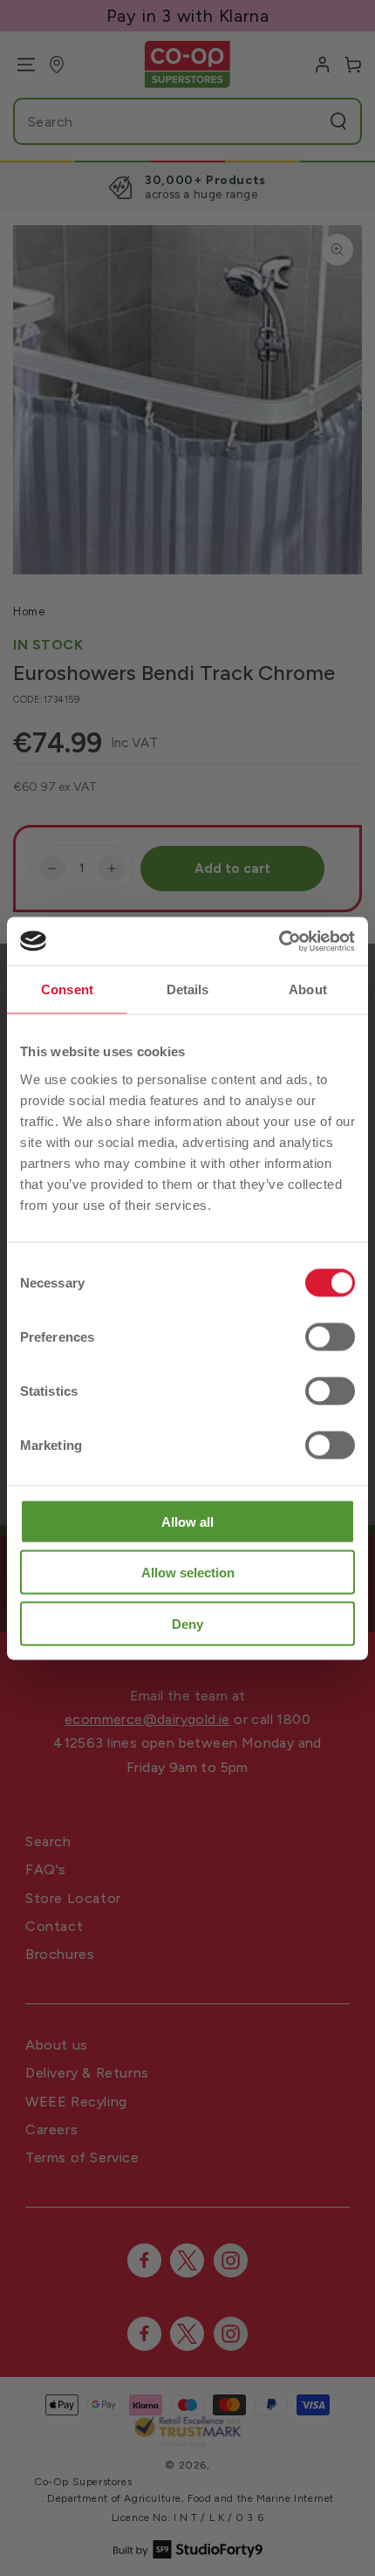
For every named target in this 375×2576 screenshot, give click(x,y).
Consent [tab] (67, 989)
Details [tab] (188, 989)
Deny (187, 1623)
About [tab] (308, 989)
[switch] (330, 1336)
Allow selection (188, 1573)
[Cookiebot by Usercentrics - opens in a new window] (279, 941)
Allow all (187, 1521)
